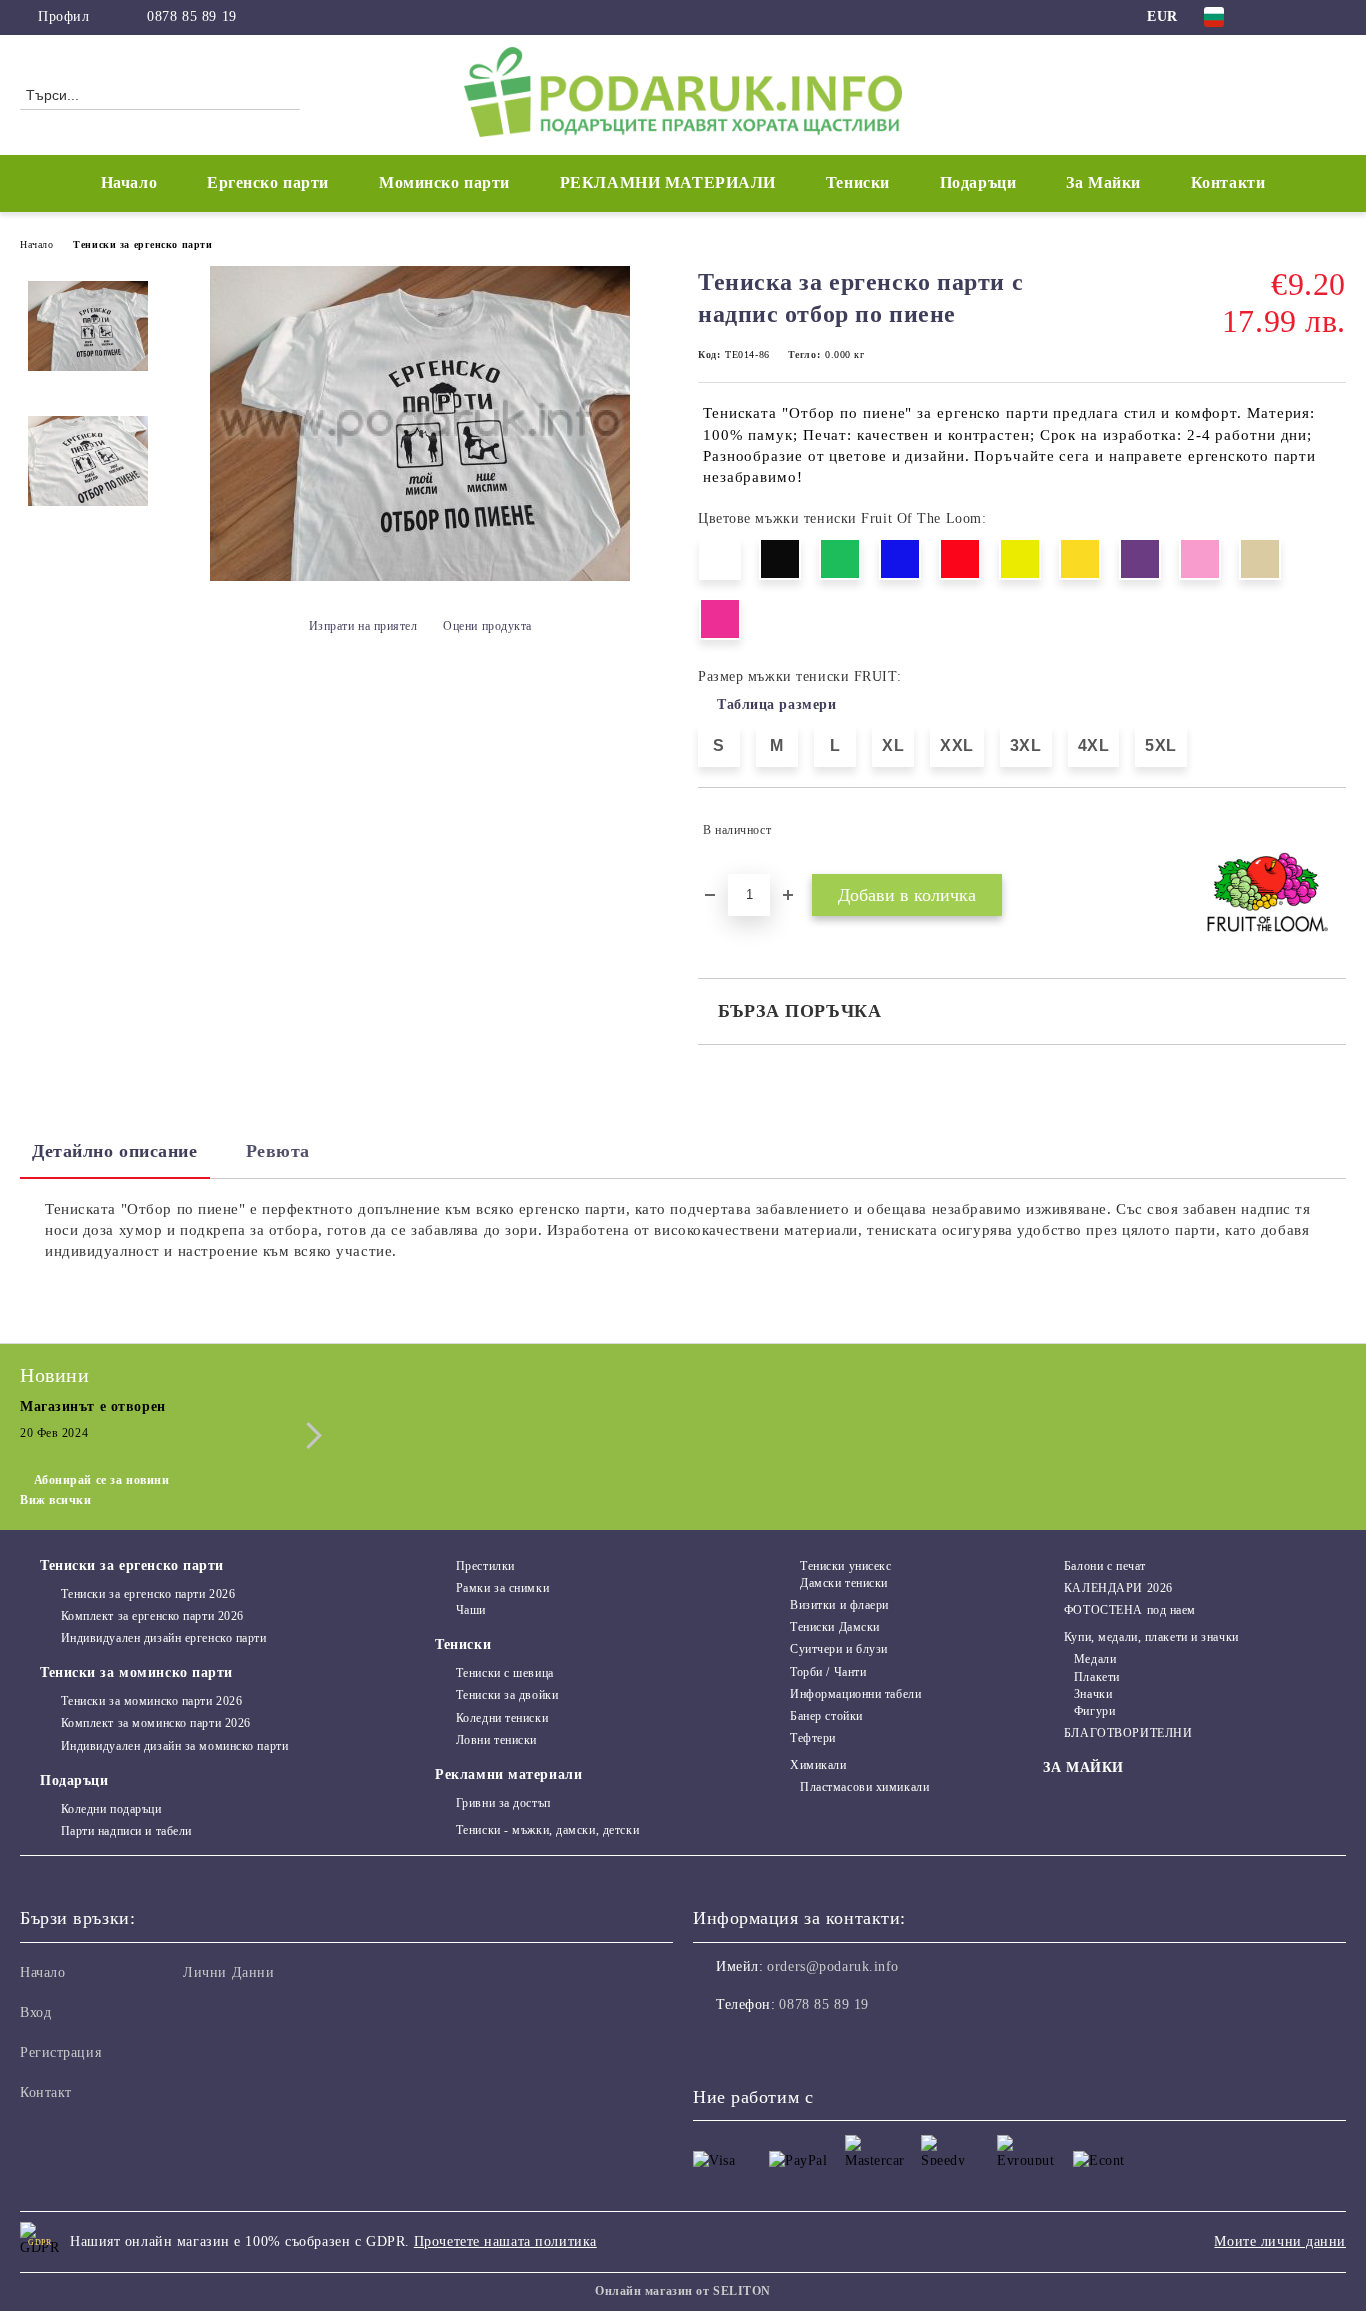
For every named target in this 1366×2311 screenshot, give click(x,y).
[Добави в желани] (1331, 830)
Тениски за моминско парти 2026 (151, 1701)
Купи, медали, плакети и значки (1151, 1637)
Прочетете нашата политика (505, 2241)
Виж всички (56, 1500)
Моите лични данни (1280, 2241)
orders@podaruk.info (833, 1966)
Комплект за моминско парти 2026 (156, 1723)
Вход (35, 2012)
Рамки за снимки (502, 1588)
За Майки (1103, 182)
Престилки (485, 1566)
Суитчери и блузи (839, 1649)
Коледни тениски (502, 1718)
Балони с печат (1104, 1566)
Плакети (1096, 1677)
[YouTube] (1335, 17)
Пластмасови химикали (864, 1787)
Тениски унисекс (845, 1566)
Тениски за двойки (507, 1695)
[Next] (308, 1435)
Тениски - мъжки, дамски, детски (547, 1830)
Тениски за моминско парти (136, 1672)
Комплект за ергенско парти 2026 (152, 1616)
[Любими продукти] (1295, 94)
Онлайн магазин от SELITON (683, 2291)
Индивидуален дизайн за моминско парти (174, 1746)
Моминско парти (444, 182)
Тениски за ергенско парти (142, 244)
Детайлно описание (115, 1151)
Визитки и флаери (839, 1605)
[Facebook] (1275, 17)
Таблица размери (776, 704)
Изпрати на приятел (363, 626)
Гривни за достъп (503, 1803)
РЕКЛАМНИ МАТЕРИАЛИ (668, 182)
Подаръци (74, 1780)
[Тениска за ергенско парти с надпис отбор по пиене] (420, 576)
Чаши (471, 1610)
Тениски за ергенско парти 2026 (148, 1594)
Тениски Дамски (835, 1627)
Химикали (818, 1765)
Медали (1095, 1659)
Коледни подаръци (111, 1809)
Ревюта (278, 1151)
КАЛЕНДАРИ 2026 (1118, 1588)
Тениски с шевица (505, 1673)
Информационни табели (855, 1694)
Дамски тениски (844, 1583)
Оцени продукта (487, 626)
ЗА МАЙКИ (1083, 1767)
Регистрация (60, 2052)
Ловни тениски (496, 1740)
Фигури (1094, 1711)
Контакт (46, 2092)
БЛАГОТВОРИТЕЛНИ (1128, 1733)
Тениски (463, 1644)
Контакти (1228, 182)
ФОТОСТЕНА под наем (1130, 1610)
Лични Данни (228, 1972)
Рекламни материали (508, 1774)
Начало (129, 182)
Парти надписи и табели (126, 1831)
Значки (1093, 1694)
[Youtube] (797, 2045)
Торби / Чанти (828, 1672)
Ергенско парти (268, 182)
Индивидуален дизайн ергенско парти (164, 1638)
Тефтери (813, 1738)
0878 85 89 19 (191, 16)
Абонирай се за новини (101, 1480)
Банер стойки (826, 1716)
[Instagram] (1305, 17)
